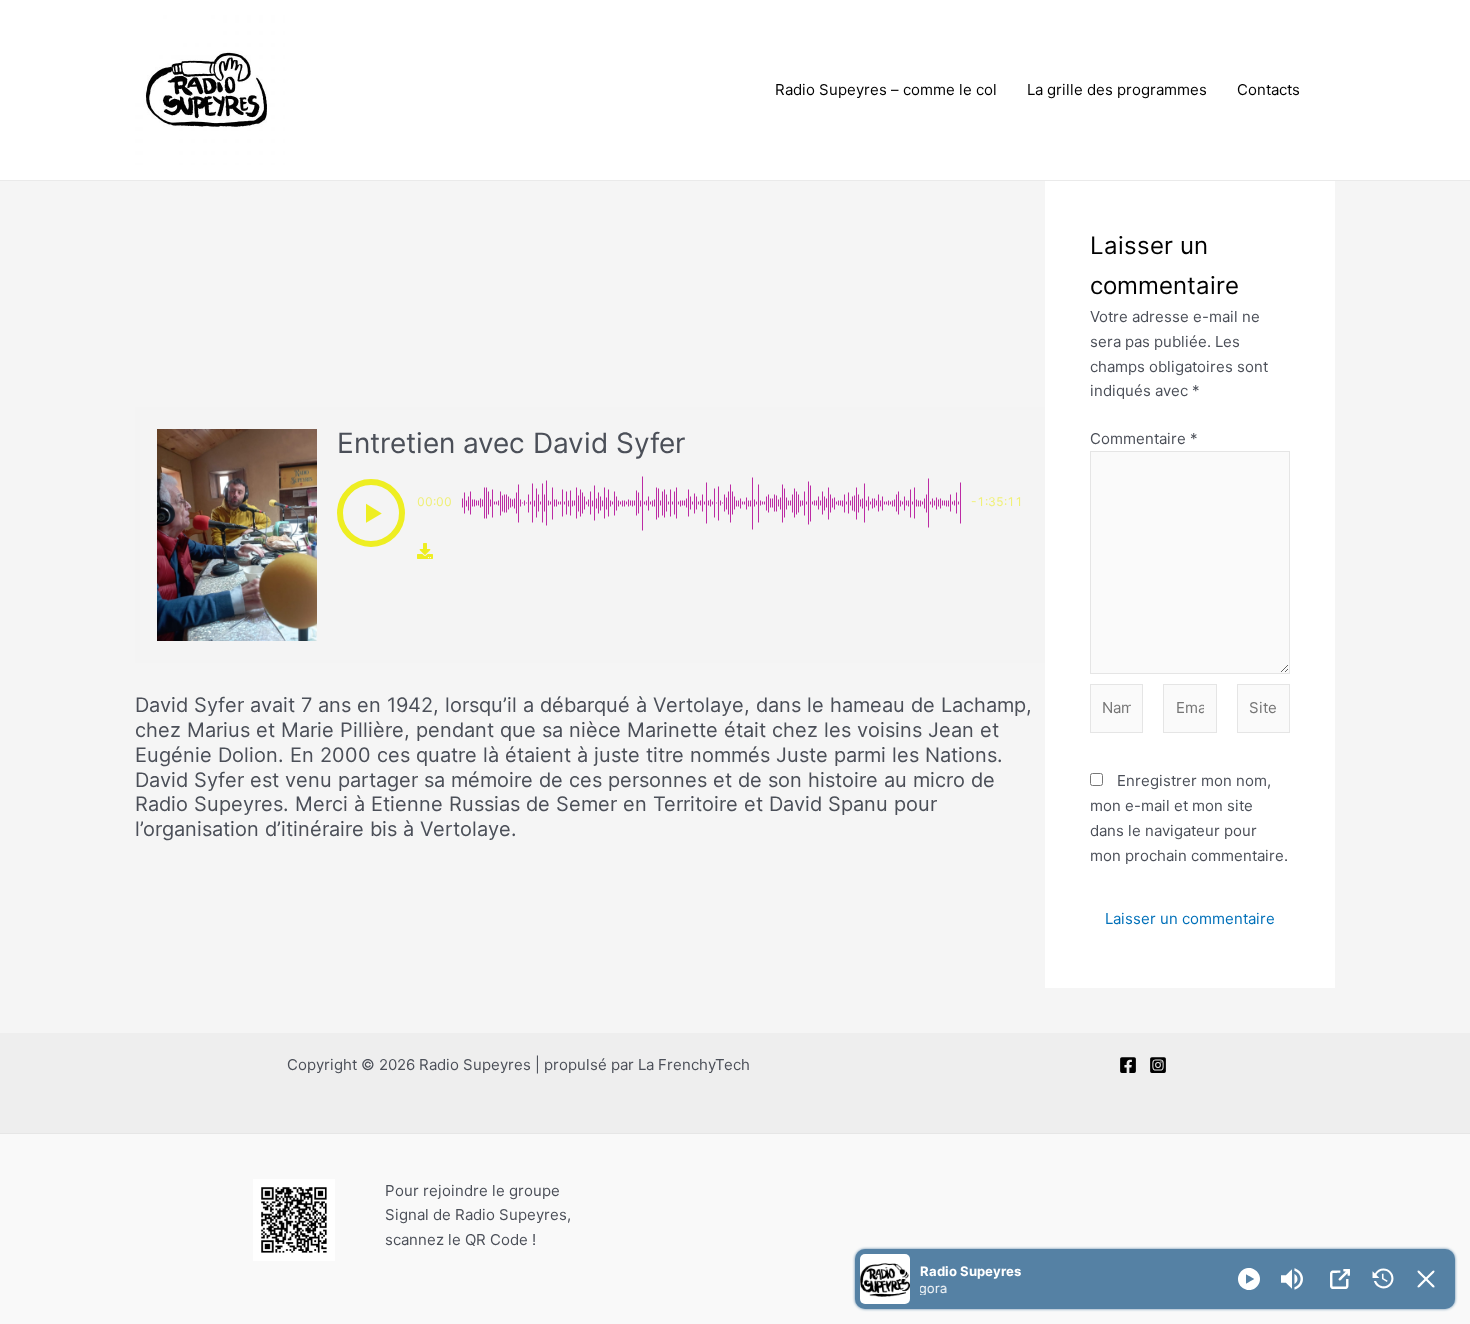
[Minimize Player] (1426, 1279)
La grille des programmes (1117, 89)
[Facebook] (1128, 1065)
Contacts (1268, 89)
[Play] (1249, 1279)
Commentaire (1144, 438)
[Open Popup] (1340, 1279)
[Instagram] (1158, 1065)
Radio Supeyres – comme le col (886, 89)
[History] (1383, 1279)
